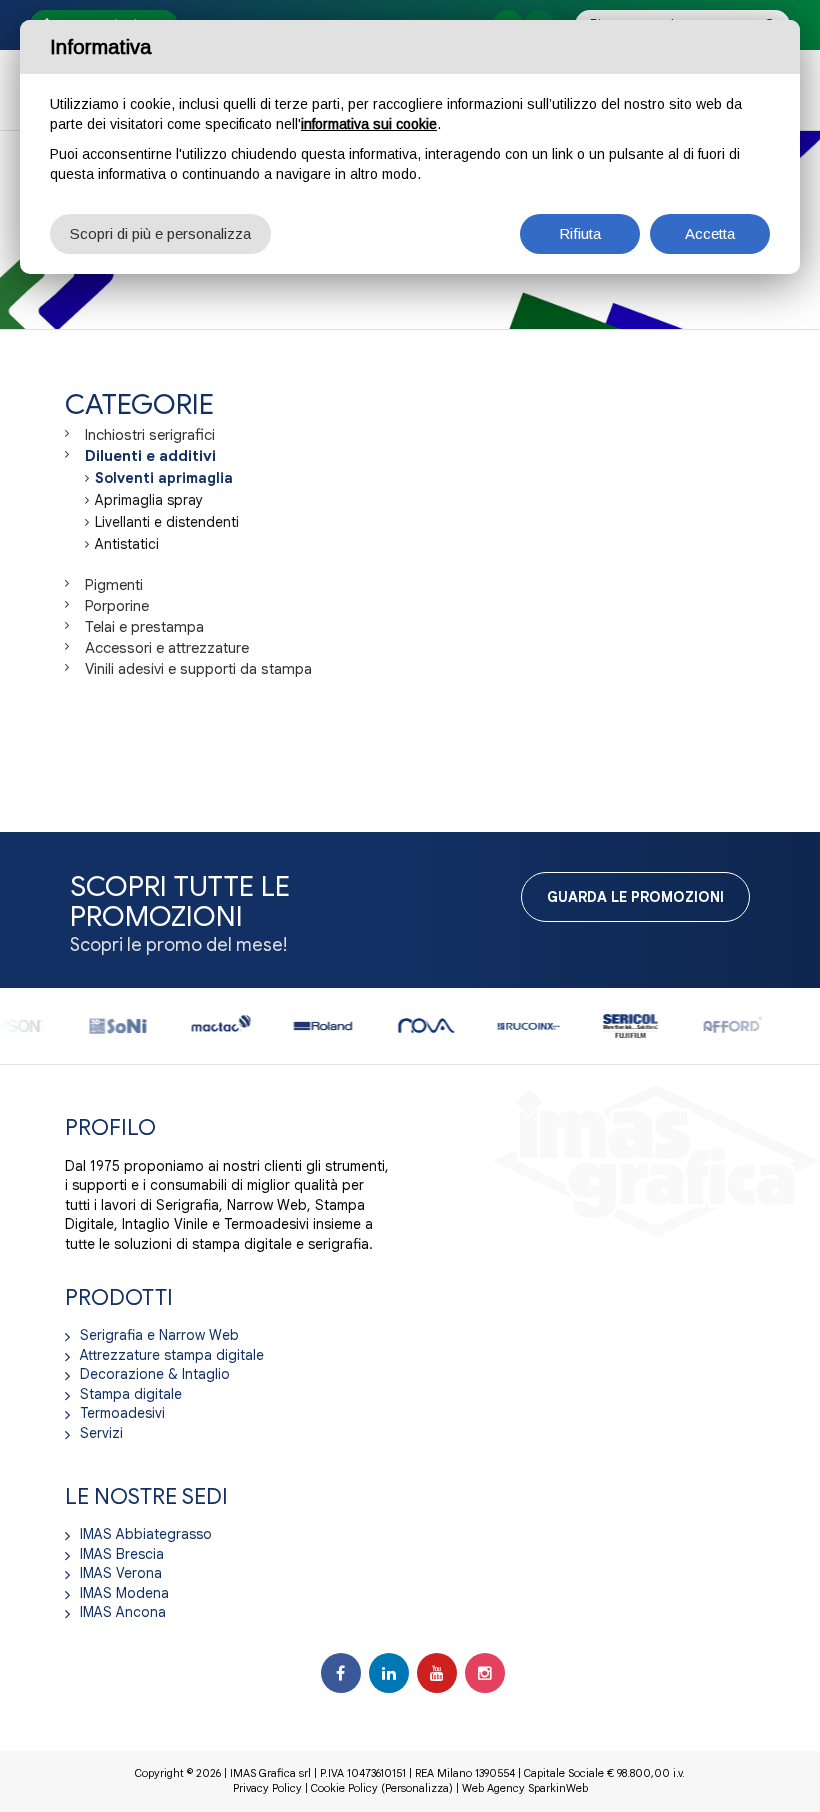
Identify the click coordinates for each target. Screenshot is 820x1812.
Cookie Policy (344, 1788)
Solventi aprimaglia (164, 478)
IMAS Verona (121, 1573)
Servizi (101, 1433)
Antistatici (127, 544)
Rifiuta (580, 233)
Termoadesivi (122, 1413)
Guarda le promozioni (635, 897)
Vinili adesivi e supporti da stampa (198, 669)
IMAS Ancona (123, 1612)
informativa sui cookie (369, 124)
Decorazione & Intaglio (155, 1374)
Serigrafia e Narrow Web (159, 1335)
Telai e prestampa (144, 627)
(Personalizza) (417, 1788)
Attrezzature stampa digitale (172, 1355)
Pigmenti (114, 585)
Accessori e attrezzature (167, 648)
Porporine (117, 606)
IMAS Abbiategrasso (146, 1534)
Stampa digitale (131, 1394)
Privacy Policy (267, 1788)
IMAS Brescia (122, 1554)
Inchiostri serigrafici (150, 435)
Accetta (710, 233)
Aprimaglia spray (149, 500)
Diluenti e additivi (150, 456)
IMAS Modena (124, 1593)
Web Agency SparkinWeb (525, 1788)
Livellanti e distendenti (167, 522)
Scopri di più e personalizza (160, 233)
